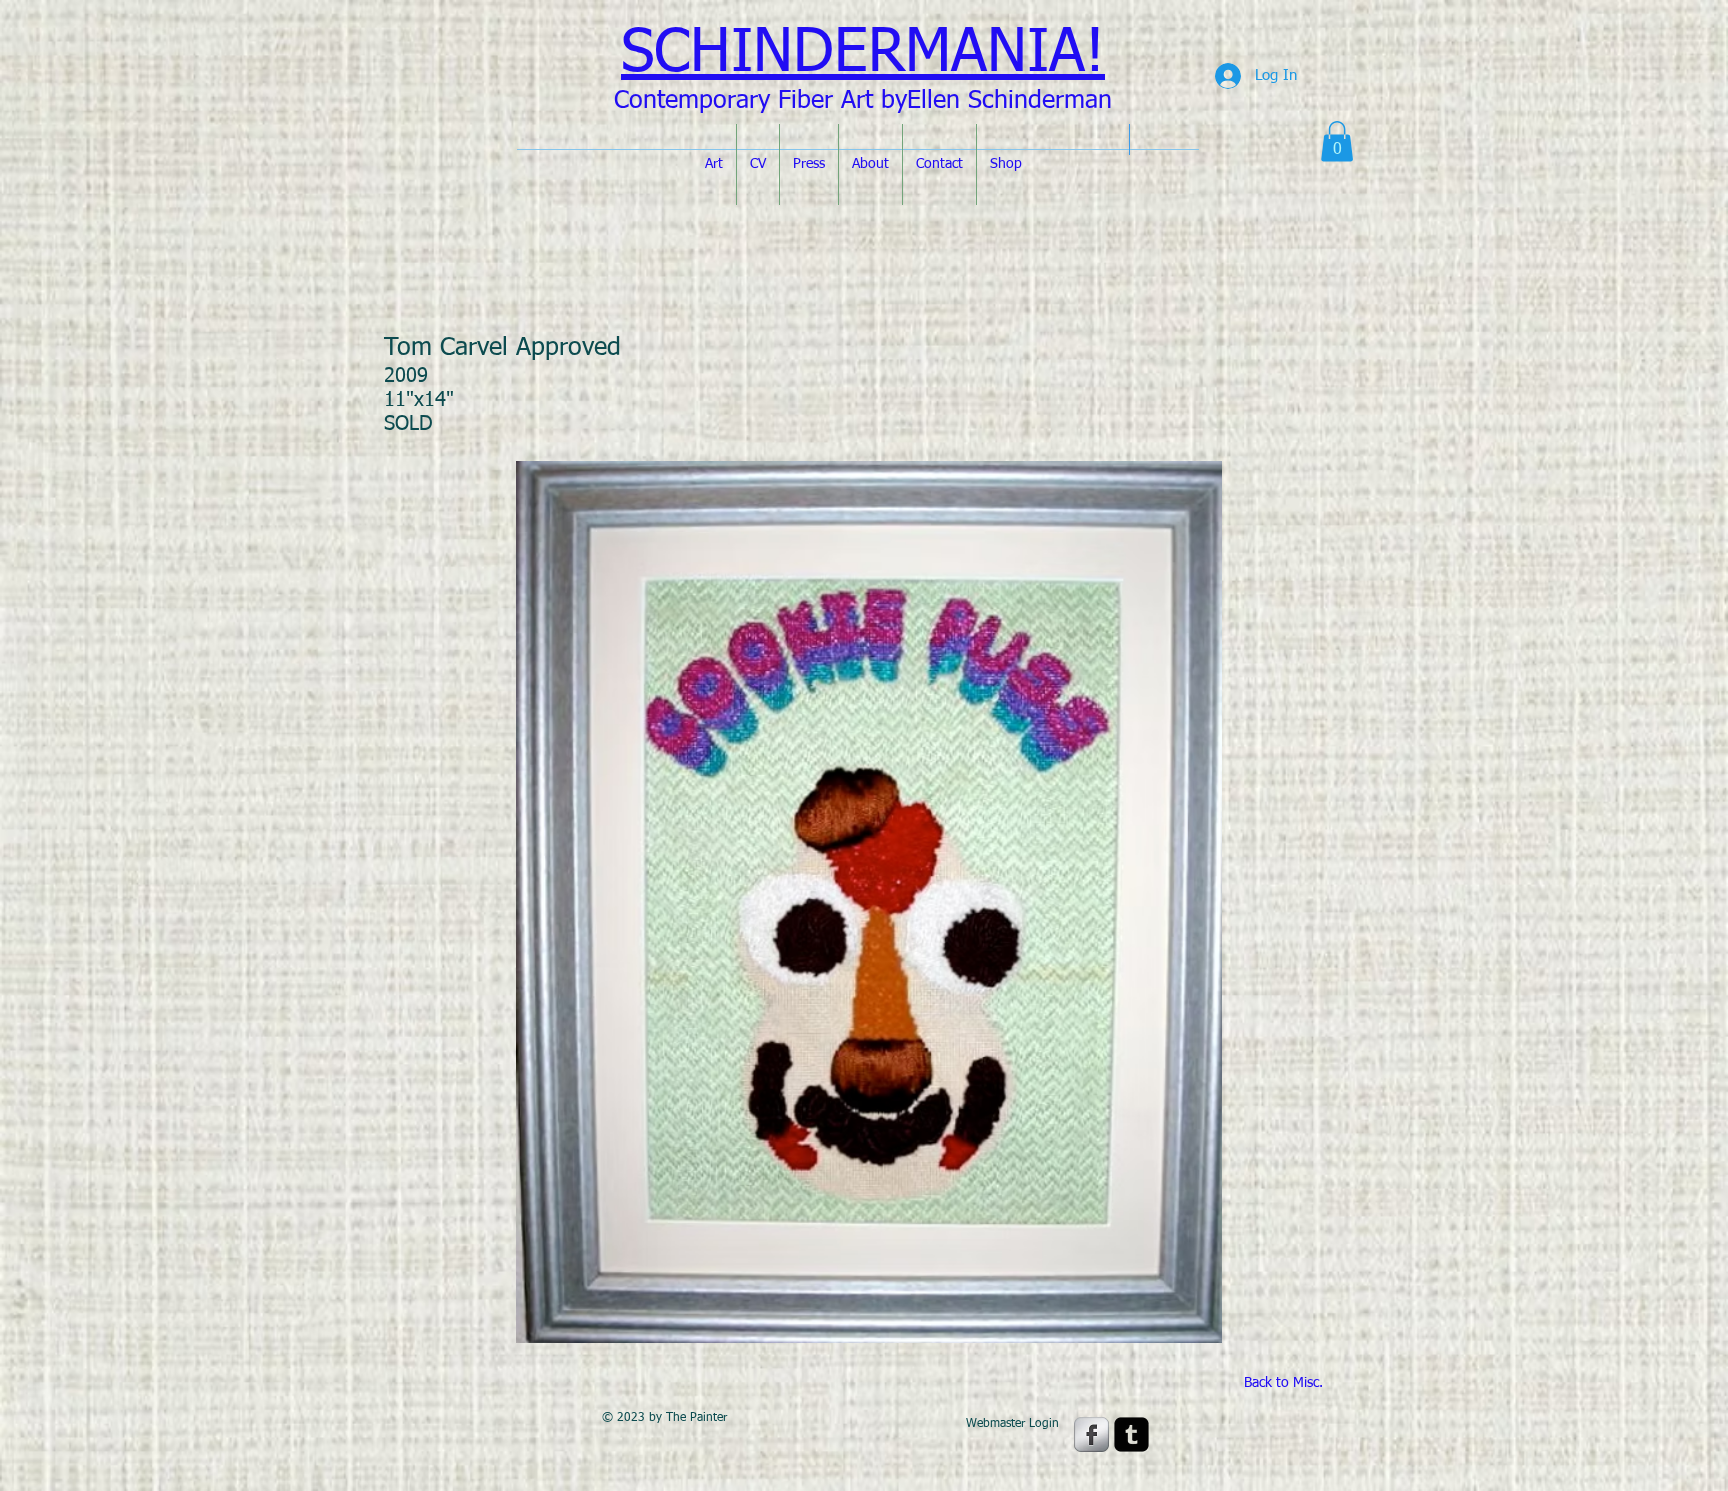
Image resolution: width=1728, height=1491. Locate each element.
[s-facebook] (1091, 1434)
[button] (1337, 141)
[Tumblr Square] (1131, 1434)
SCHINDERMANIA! (863, 54)
